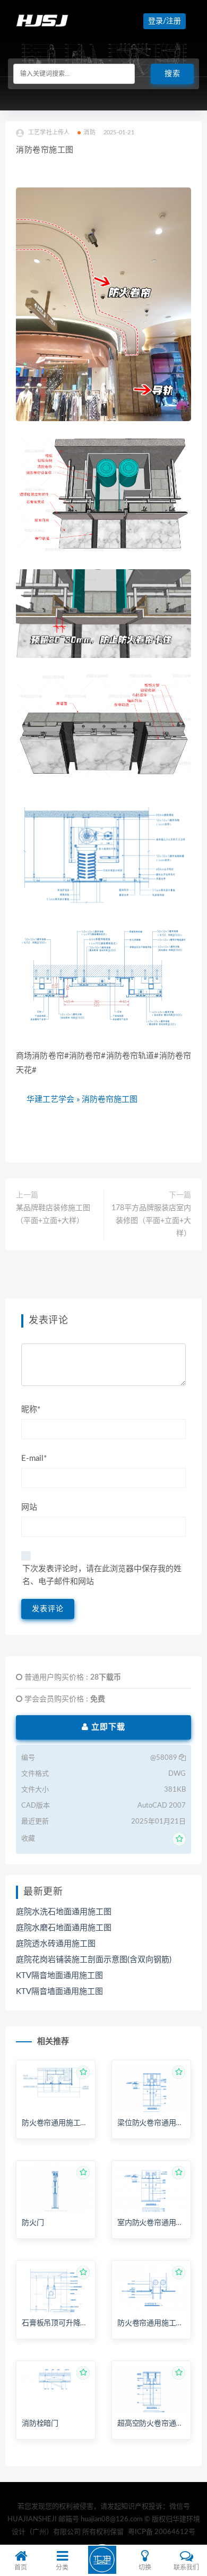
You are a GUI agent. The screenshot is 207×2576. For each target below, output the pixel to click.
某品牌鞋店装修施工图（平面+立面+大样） (53, 1214)
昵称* (31, 1410)
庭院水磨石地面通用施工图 (64, 1928)
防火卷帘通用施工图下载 (62, 2123)
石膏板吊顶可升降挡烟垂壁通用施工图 (84, 2323)
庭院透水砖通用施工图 (56, 1944)
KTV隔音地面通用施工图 (59, 1976)
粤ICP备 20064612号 (162, 2532)
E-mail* (34, 1458)
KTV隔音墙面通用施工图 (59, 1992)
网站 (29, 1507)
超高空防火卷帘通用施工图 (161, 2424)
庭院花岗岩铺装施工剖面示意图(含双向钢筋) (94, 1960)
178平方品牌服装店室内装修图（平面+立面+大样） (151, 1221)
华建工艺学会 (50, 1099)
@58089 (165, 1758)
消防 (89, 132)
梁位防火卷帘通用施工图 (158, 2123)
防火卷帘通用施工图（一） (161, 2323)
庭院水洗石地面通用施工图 (64, 1912)
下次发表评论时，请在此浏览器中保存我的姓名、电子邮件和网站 (102, 1575)
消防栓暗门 (40, 2424)
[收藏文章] (179, 1839)
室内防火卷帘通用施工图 (158, 2223)
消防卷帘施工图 (110, 1099)
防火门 (33, 2223)
